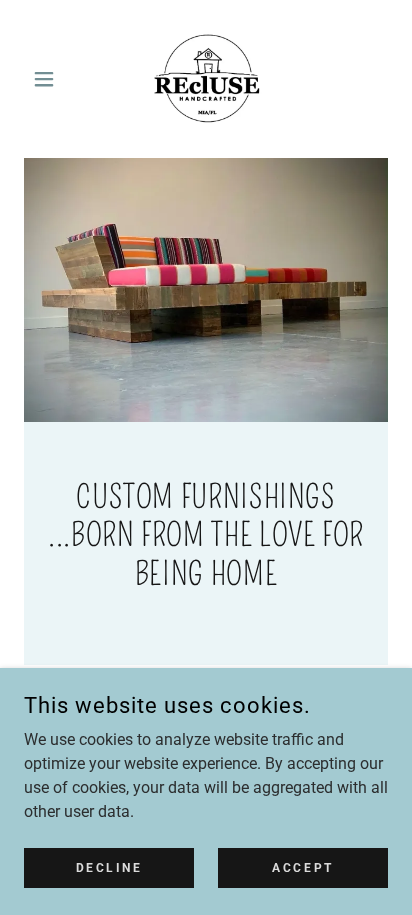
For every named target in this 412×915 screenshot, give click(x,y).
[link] (205, 79)
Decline (109, 867)
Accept (302, 867)
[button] (51, 79)
